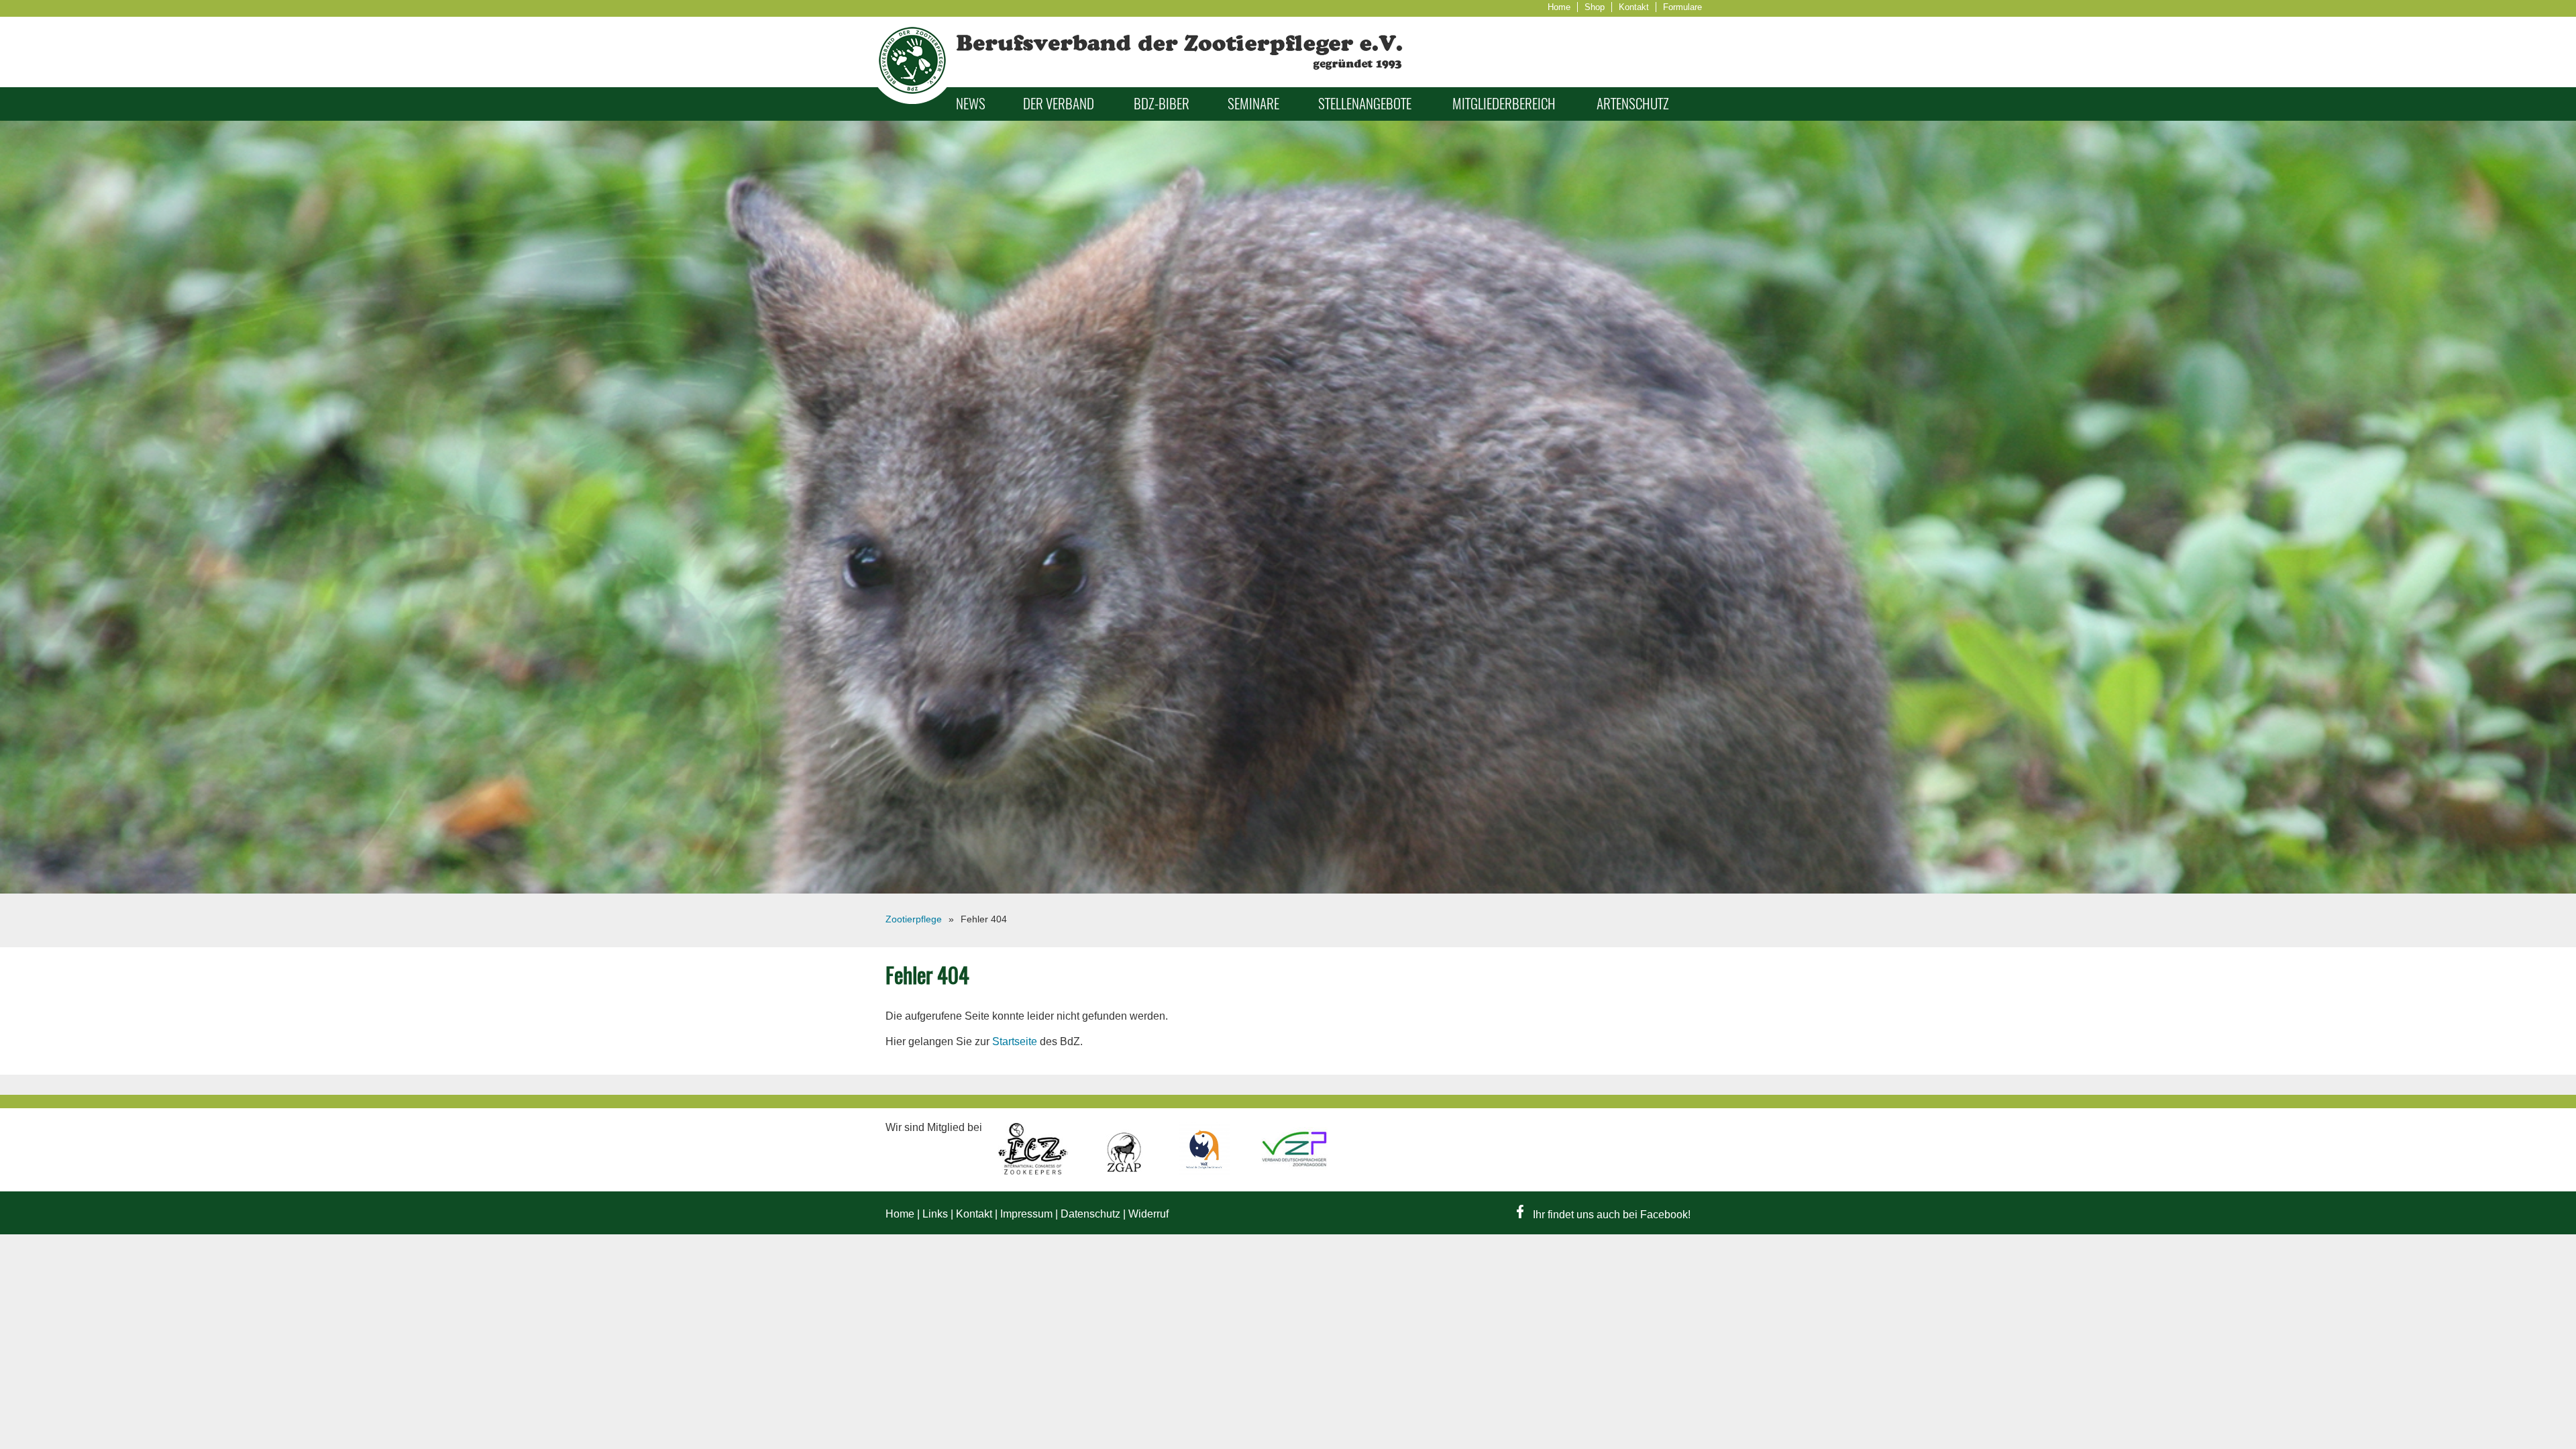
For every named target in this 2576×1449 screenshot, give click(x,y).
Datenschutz (1090, 1214)
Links (935, 1214)
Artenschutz (1633, 104)
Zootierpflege (914, 919)
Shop (1595, 7)
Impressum (1026, 1214)
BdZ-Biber (1162, 104)
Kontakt (1634, 7)
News (971, 104)
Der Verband (1059, 104)
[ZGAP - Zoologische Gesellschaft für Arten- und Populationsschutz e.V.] (1125, 1172)
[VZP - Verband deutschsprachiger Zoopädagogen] (1294, 1172)
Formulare (1682, 7)
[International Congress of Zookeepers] (1034, 1172)
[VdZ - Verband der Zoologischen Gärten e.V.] (1205, 1172)
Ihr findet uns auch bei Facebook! (1610, 1215)
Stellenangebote (1365, 104)
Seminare (1253, 104)
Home (1559, 7)
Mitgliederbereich (1504, 104)
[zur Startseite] (912, 100)
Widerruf (1148, 1214)
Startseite (1015, 1041)
